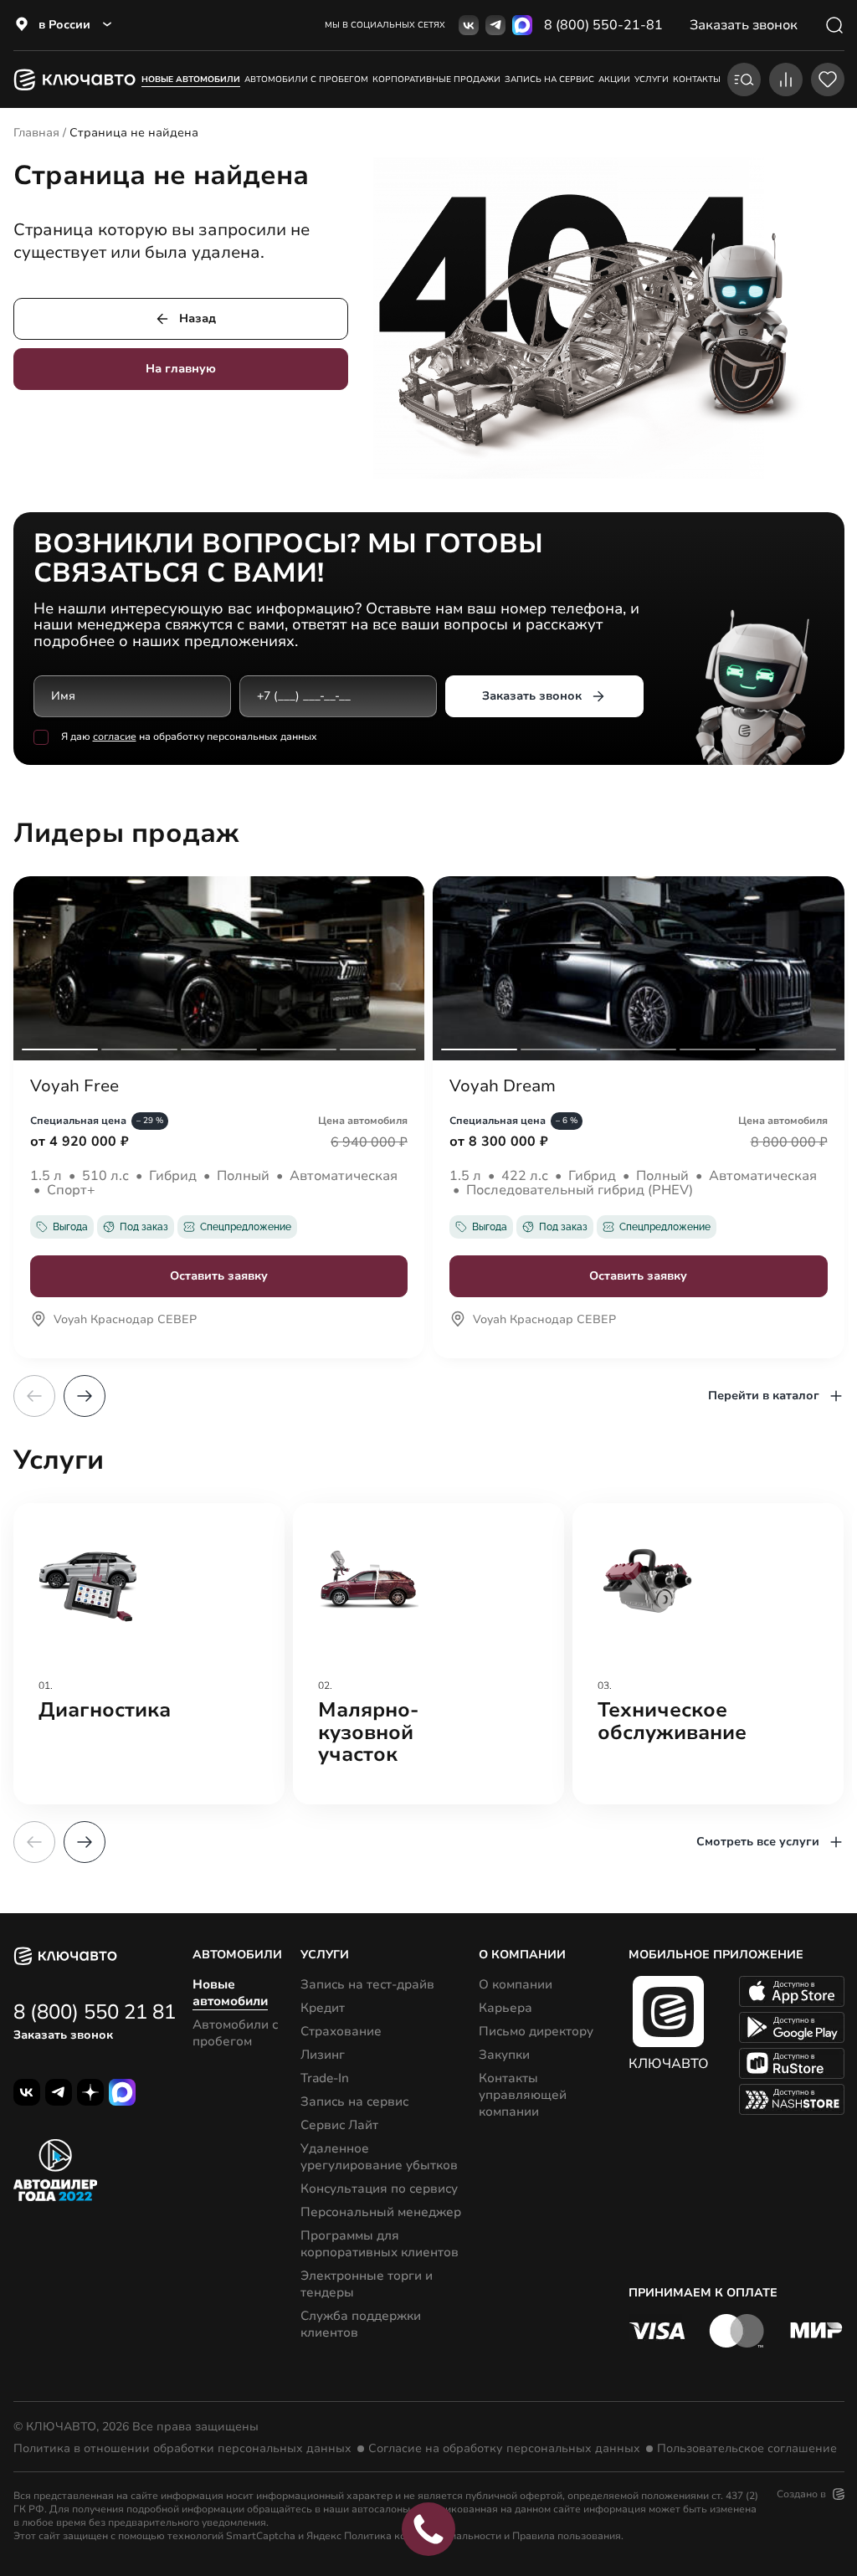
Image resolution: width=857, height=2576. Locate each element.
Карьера (505, 2008)
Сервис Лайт (339, 2125)
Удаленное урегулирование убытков (379, 2157)
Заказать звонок (532, 696)
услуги (652, 80)
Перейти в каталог (764, 1396)
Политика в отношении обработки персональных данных (182, 2449)
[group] (149, 1654)
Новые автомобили (191, 80)
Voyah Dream (503, 1086)
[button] (85, 1396)
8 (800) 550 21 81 (95, 2012)
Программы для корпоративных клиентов (380, 2244)
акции (614, 80)
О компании (516, 1984)
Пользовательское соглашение (747, 2449)
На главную (181, 369)
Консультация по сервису (379, 2189)
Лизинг (323, 2055)
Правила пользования (567, 2536)
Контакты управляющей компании (523, 2095)
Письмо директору (536, 2031)
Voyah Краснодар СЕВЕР (125, 1321)
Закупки (504, 2055)
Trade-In (325, 2078)
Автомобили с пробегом (306, 80)
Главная (36, 133)
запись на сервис (549, 80)
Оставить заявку (219, 1276)
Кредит (323, 2008)
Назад (198, 318)
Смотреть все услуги (758, 1842)
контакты (697, 80)
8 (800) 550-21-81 (603, 25)
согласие (115, 736)
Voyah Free (74, 1086)
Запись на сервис (354, 2101)
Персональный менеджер (381, 2212)
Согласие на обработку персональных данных (504, 2449)
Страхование (341, 2031)
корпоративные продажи (436, 80)
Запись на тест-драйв (367, 1984)
